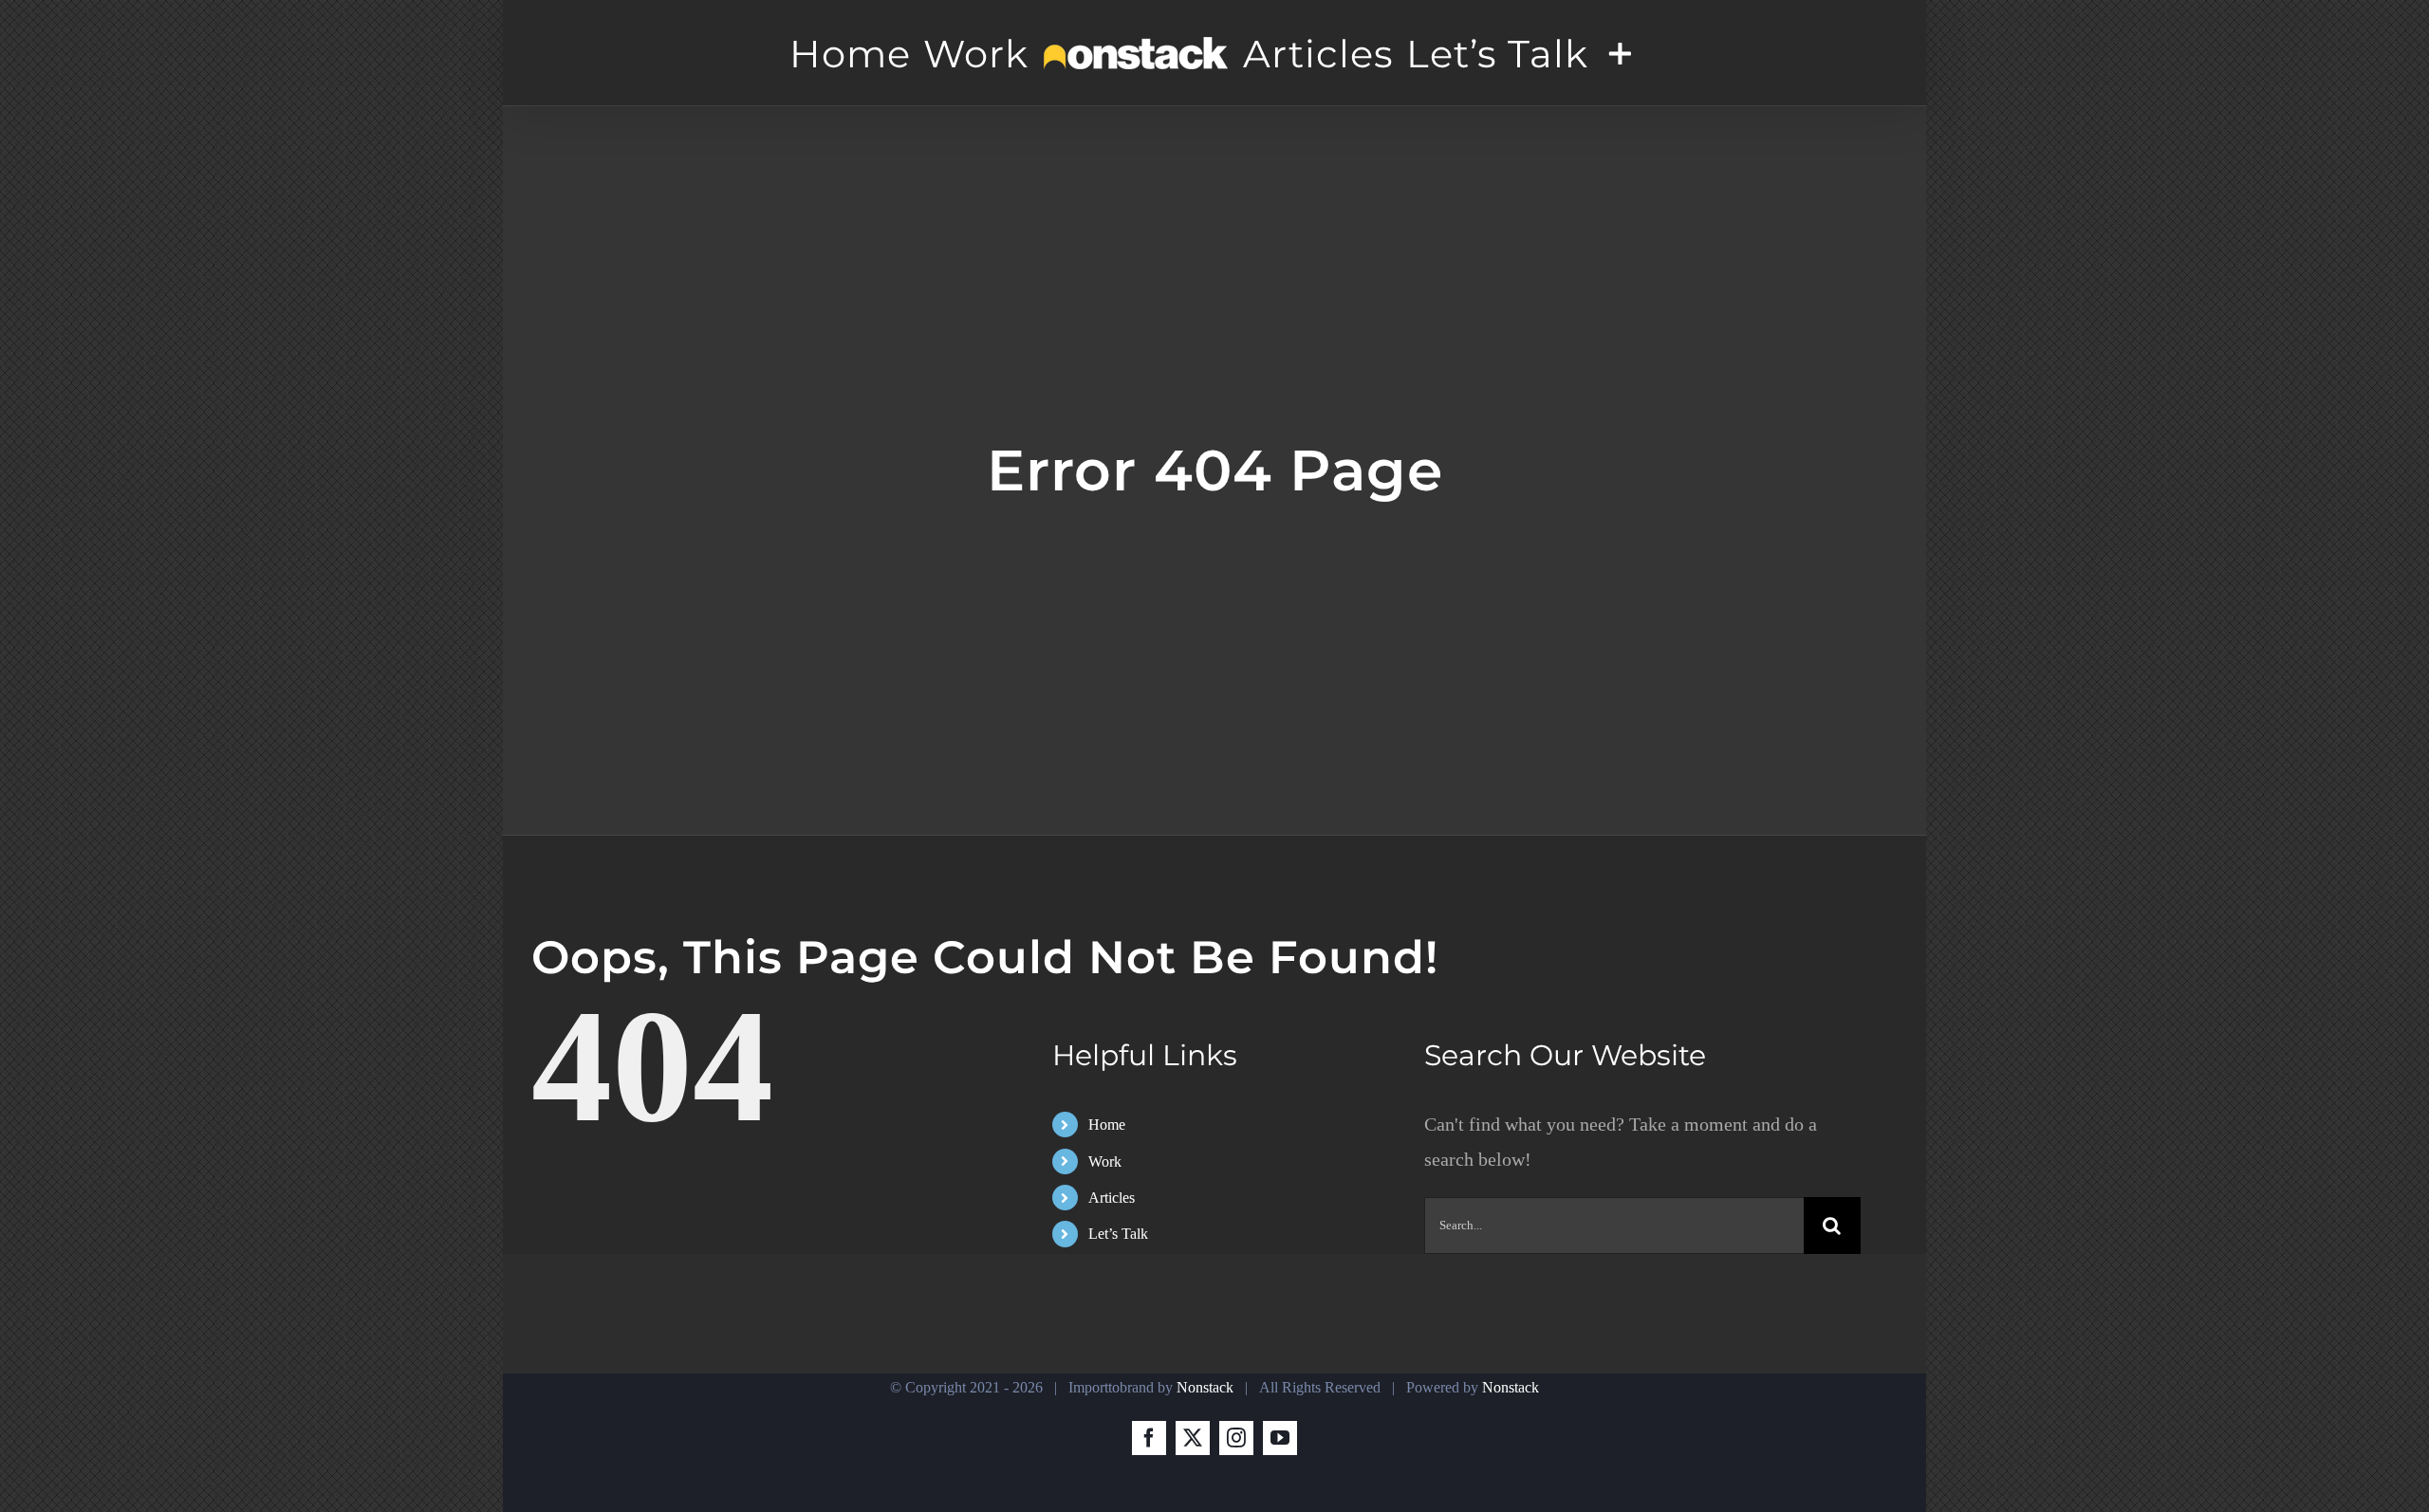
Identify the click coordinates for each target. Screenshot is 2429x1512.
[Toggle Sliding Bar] (1637, 53)
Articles (1112, 1198)
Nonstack (1205, 1387)
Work (1105, 1162)
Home (1107, 1125)
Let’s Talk (1118, 1234)
